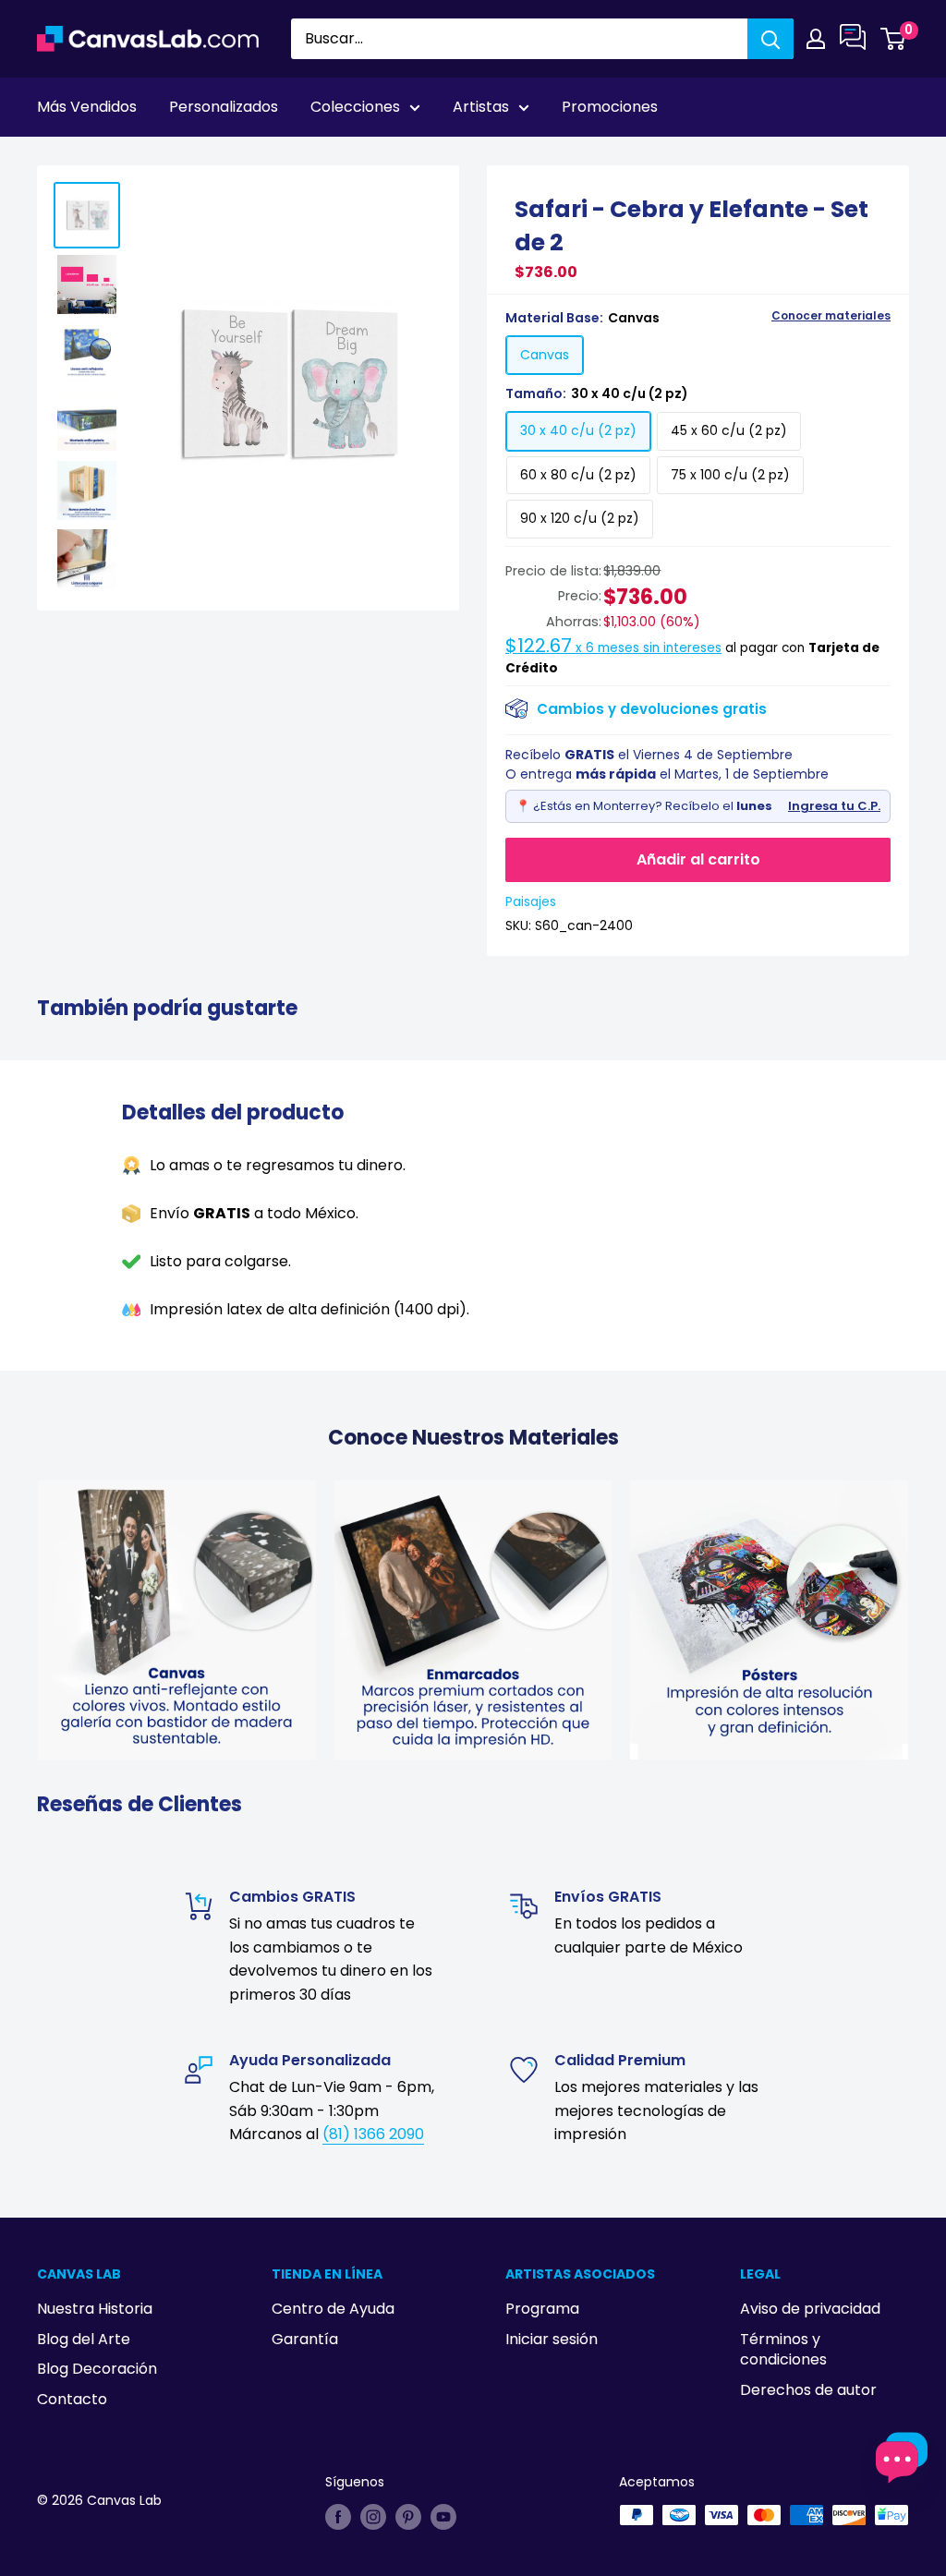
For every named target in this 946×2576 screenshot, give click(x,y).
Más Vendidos (87, 107)
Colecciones (355, 107)
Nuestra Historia (95, 2309)
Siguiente (865, 158)
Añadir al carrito (698, 859)
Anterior (774, 158)
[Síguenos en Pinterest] (408, 2517)
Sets (103, 158)
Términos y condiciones (783, 2349)
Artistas (481, 107)
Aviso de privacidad (810, 2309)
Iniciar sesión (552, 2339)
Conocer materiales (831, 316)
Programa (542, 2309)
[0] (894, 39)
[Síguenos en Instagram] (373, 2517)
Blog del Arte (84, 2339)
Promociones (610, 107)
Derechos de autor (808, 2390)
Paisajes (531, 901)
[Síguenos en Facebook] (338, 2517)
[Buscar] (770, 39)
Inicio (54, 158)
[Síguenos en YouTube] (443, 2517)
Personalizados (224, 107)
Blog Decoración (97, 2369)
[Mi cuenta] (816, 39)
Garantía (305, 2339)
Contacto (72, 2399)
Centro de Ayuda (333, 2309)
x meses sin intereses (613, 648)
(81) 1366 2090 (373, 2134)
